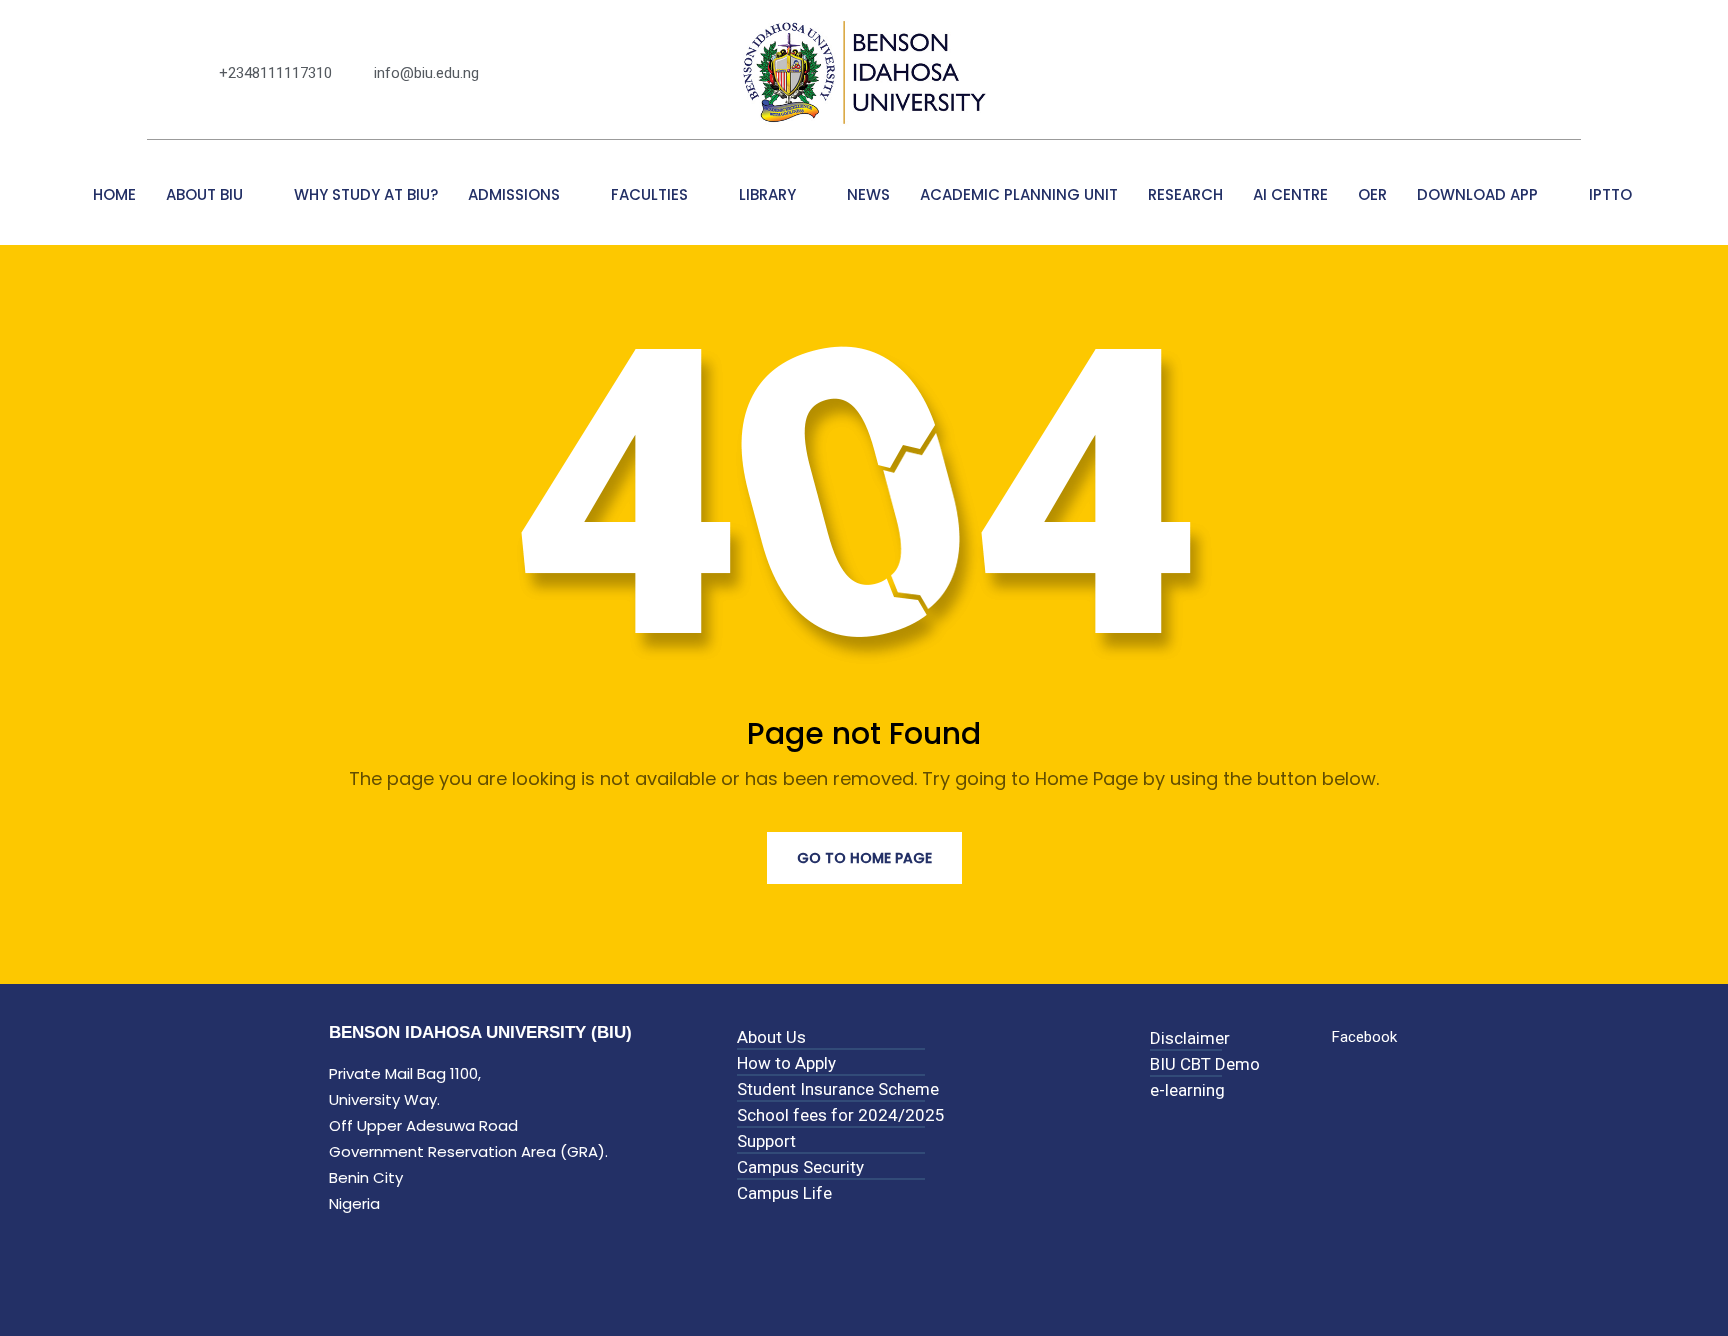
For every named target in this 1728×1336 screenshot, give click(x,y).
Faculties (649, 194)
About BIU (204, 194)
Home (114, 194)
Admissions (514, 194)
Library (767, 194)
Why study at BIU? (366, 194)
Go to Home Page (864, 858)
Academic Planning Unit (1019, 194)
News (868, 194)
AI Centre (1290, 194)
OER (1372, 194)
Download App (1477, 194)
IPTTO (1612, 194)
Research (1185, 194)
